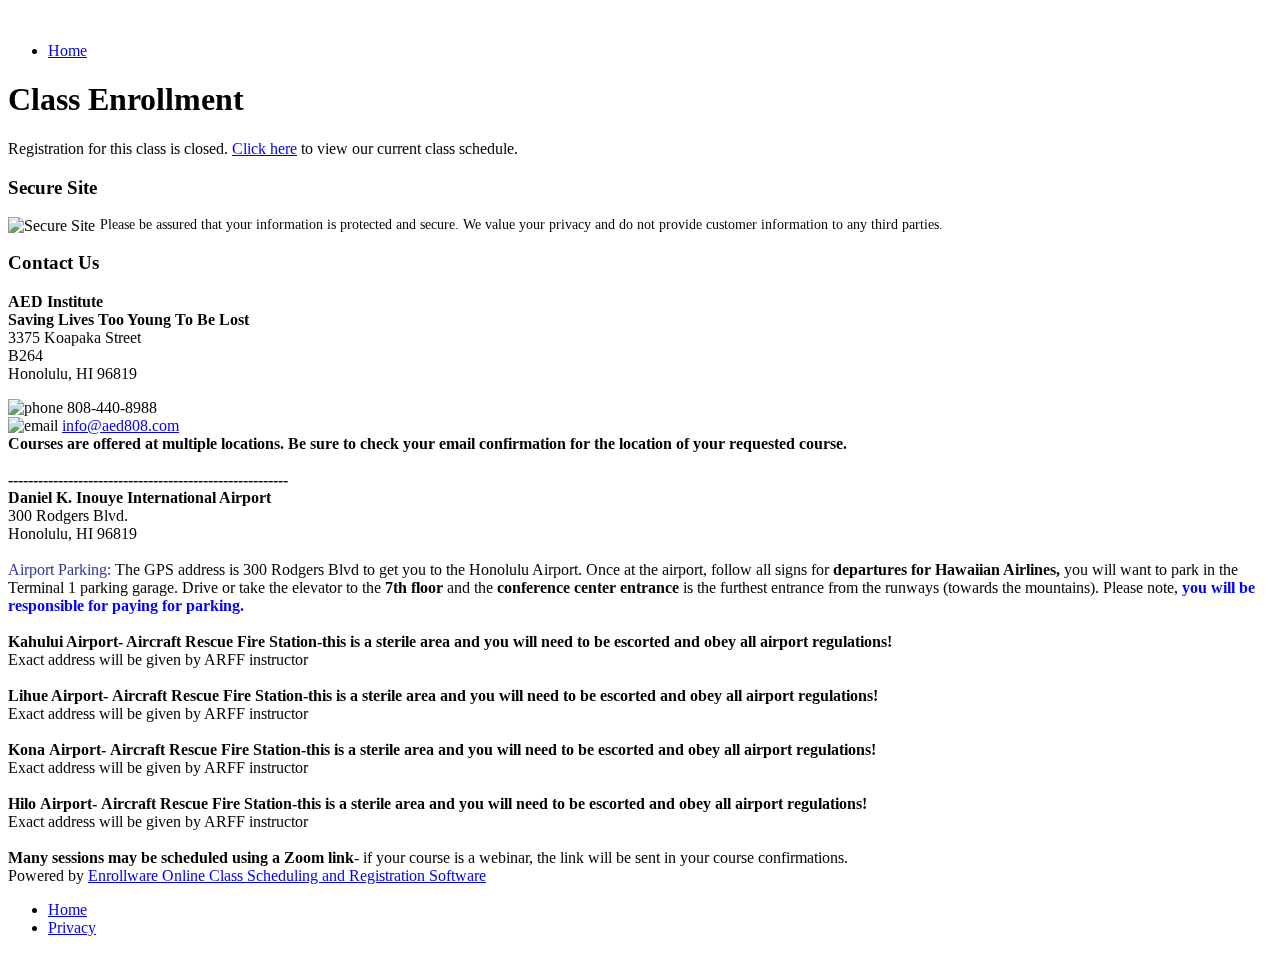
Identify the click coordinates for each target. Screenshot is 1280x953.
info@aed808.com (120, 425)
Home (67, 50)
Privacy (72, 927)
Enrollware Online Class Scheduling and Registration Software (287, 875)
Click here (264, 148)
